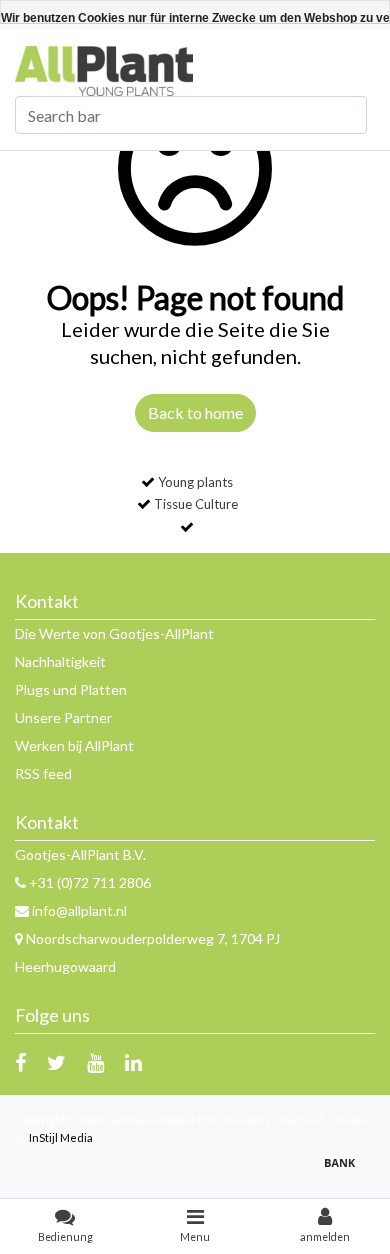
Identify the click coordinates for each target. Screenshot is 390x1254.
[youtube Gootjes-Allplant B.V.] (95, 1062)
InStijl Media (61, 1137)
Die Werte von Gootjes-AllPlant (114, 633)
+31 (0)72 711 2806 (88, 882)
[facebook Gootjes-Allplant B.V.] (20, 1062)
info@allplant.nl (79, 910)
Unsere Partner (63, 717)
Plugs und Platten (71, 689)
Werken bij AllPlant (74, 745)
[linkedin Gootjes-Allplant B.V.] (133, 1062)
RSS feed (43, 773)
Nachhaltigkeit (60, 661)
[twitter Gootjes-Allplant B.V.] (56, 1062)
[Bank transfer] (345, 1171)
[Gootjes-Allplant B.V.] (104, 69)
